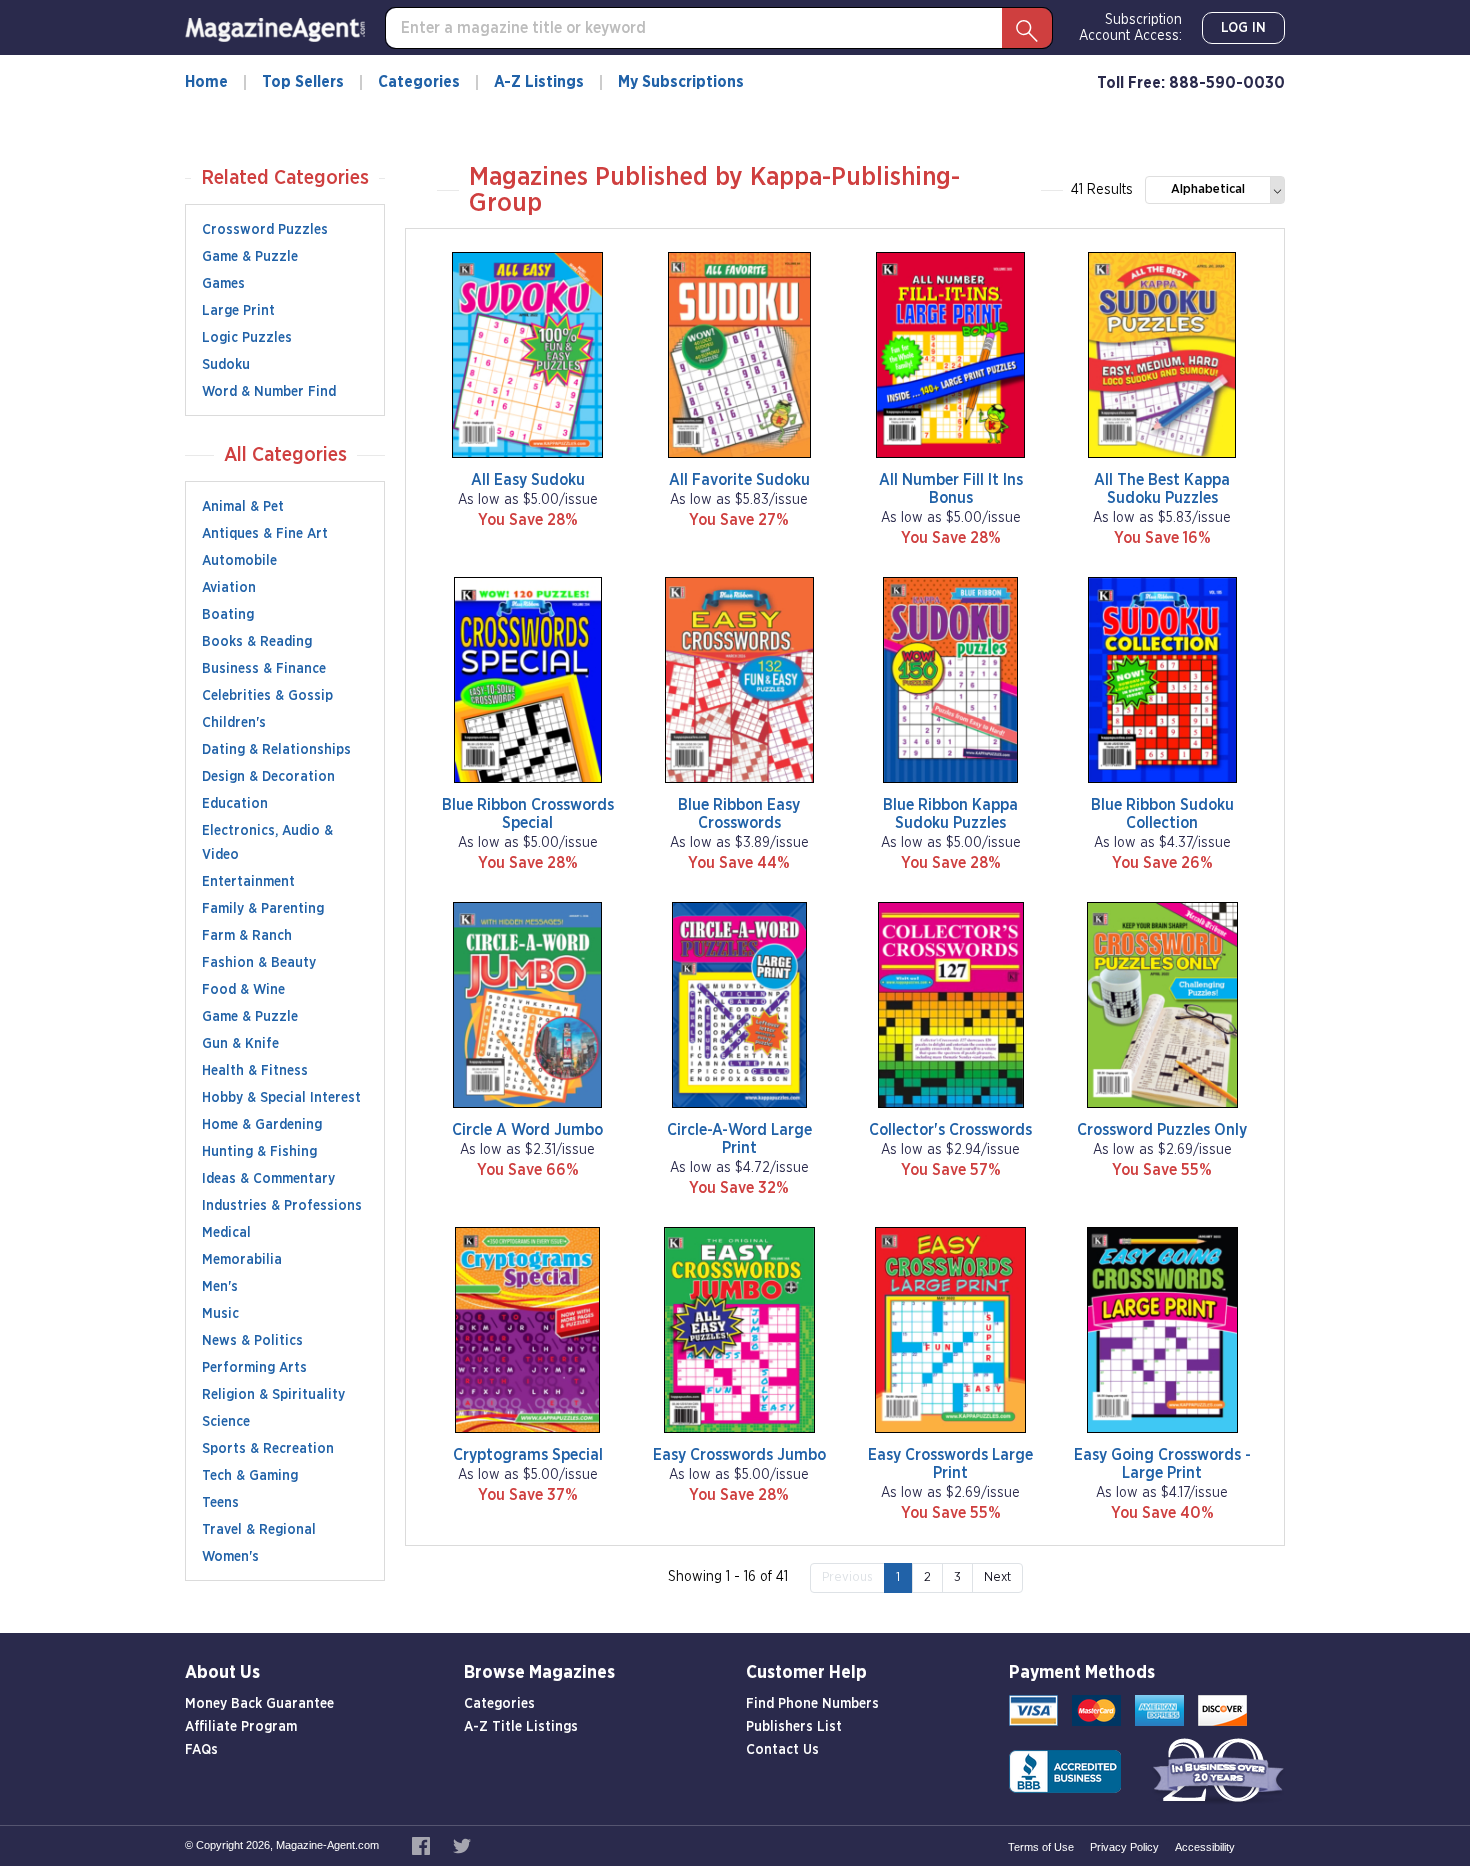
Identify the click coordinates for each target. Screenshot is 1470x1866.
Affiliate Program (241, 1727)
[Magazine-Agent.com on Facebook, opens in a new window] (422, 1845)
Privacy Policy (1124, 1847)
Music (220, 1314)
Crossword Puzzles (265, 230)
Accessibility (1205, 1847)
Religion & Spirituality (273, 1395)
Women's (230, 1557)
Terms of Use (1041, 1847)
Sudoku (226, 365)
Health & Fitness (255, 1071)
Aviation (229, 588)
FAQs (201, 1750)
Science (226, 1422)
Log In (1243, 28)
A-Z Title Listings (521, 1727)
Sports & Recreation (268, 1449)
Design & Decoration (268, 777)
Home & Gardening (262, 1125)
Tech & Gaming (250, 1476)
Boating (228, 615)
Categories (419, 82)
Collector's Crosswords (950, 1130)
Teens (220, 1503)
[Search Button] (1027, 28)
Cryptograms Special (528, 1455)
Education (235, 804)
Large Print (238, 311)
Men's (220, 1287)
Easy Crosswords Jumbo (739, 1455)
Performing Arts (254, 1368)
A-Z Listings (539, 82)
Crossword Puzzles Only (1162, 1130)
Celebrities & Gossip (267, 696)
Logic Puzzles (247, 338)
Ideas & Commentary (268, 1179)
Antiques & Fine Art (265, 534)
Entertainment (248, 882)
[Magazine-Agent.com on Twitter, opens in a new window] (462, 1845)
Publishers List (794, 1727)
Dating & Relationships (276, 750)
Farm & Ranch (247, 936)
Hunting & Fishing (259, 1152)
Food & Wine (243, 990)
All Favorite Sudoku (739, 480)
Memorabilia (242, 1260)
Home (206, 82)
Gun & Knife (240, 1044)
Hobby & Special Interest (281, 1098)
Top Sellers (303, 82)
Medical (226, 1233)
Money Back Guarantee (259, 1704)
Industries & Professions (282, 1206)
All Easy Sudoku (528, 480)
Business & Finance (264, 669)
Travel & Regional (259, 1530)
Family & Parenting (263, 909)
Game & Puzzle (250, 257)
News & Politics (252, 1341)
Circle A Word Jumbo (527, 1130)
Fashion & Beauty (259, 963)
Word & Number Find (269, 392)
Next (997, 1577)
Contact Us (782, 1750)
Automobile (239, 561)
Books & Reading (257, 642)
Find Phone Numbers (812, 1704)
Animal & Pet (243, 507)
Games (223, 284)
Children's (234, 723)
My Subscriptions (681, 82)
